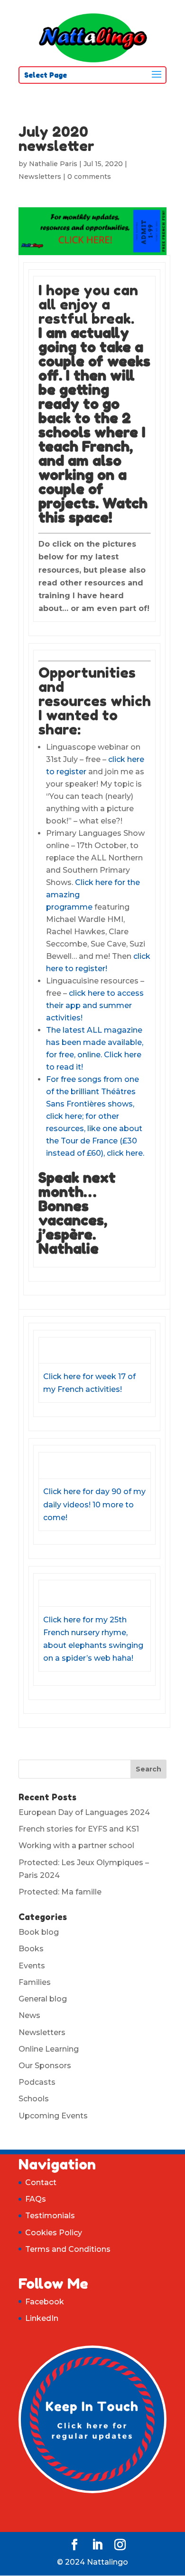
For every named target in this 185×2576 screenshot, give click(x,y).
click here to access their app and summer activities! (95, 1005)
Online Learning (49, 2049)
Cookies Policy (54, 2233)
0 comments (89, 177)
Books (31, 1949)
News (29, 2015)
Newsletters (40, 177)
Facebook (45, 2302)
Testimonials (50, 2216)
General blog (43, 1999)
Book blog (39, 1932)
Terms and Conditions (68, 2249)
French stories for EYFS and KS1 (79, 1829)
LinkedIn (42, 2318)
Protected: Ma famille (60, 1892)
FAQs (36, 2199)
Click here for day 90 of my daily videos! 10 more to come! (94, 1504)
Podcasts (37, 2082)
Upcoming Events (53, 2116)
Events (32, 1966)
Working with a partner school (76, 1846)
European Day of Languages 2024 (84, 1812)
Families (35, 1982)
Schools (34, 2099)
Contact (41, 2182)
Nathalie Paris (53, 164)
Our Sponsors (45, 2066)
